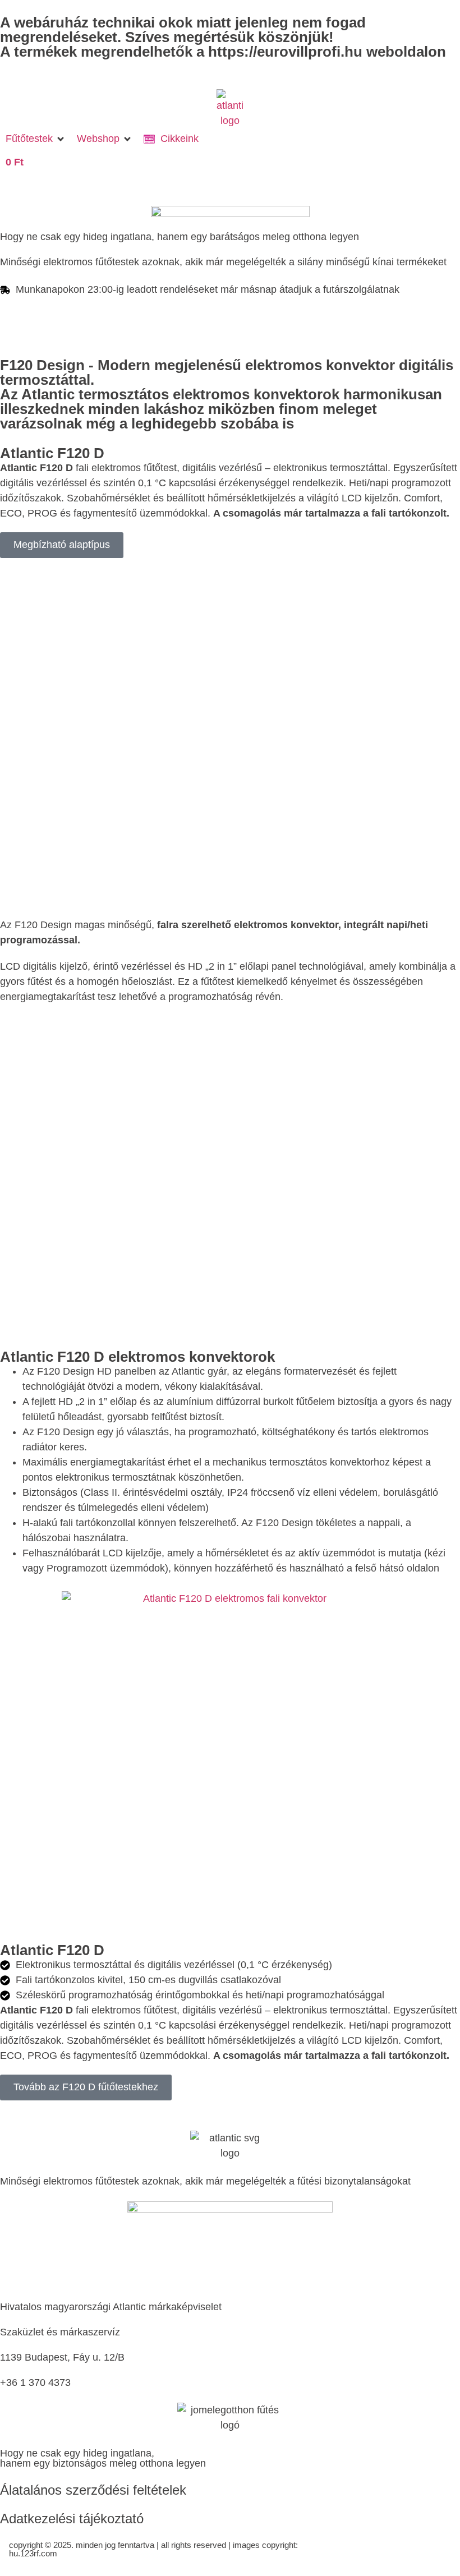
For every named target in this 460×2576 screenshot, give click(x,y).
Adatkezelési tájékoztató (72, 2519)
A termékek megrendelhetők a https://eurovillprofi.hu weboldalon (223, 52)
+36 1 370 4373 (35, 2383)
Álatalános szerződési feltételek (93, 2490)
